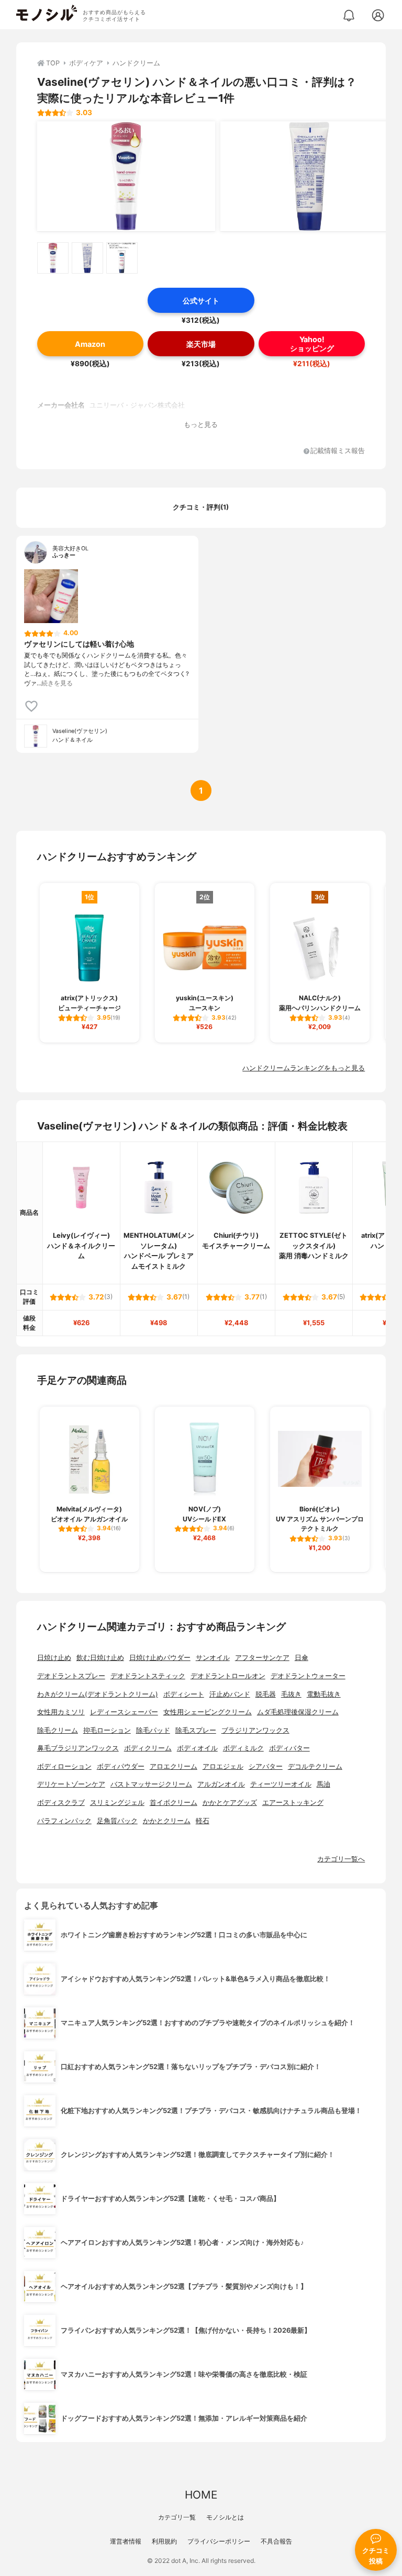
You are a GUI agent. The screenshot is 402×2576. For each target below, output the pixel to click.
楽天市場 (201, 344)
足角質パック (117, 1821)
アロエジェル (223, 1766)
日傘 (301, 1658)
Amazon (90, 344)
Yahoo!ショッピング (312, 344)
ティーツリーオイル (281, 1784)
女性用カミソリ (61, 1712)
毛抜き (291, 1694)
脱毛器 (266, 1694)
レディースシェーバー (124, 1712)
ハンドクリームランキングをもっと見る (304, 1068)
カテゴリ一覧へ (341, 1859)
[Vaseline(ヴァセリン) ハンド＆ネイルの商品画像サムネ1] (53, 258)
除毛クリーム (58, 1730)
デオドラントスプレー (71, 1676)
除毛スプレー (196, 1730)
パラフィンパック (64, 1821)
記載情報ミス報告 (338, 451)
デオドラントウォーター (308, 1676)
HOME (201, 2495)
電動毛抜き (324, 1694)
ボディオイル (197, 1748)
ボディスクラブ (61, 1803)
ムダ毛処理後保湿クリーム (298, 1712)
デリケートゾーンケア (71, 1784)
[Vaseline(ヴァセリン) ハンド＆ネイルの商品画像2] (309, 176)
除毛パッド (153, 1730)
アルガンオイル (221, 1784)
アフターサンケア (262, 1658)
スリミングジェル (117, 1803)
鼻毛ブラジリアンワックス (78, 1748)
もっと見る (201, 425)
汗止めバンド (230, 1694)
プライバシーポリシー (219, 2541)
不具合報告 (276, 2541)
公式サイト (201, 301)
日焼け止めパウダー (160, 1658)
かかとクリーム (167, 1821)
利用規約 (164, 2541)
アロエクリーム (174, 1766)
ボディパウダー (121, 1766)
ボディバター (289, 1748)
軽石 (203, 1821)
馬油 (323, 1784)
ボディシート (184, 1694)
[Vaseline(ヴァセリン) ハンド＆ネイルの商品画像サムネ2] (87, 258)
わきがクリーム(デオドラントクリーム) (98, 1694)
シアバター (266, 1766)
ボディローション (64, 1766)
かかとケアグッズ (230, 1803)
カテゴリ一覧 (177, 2517)
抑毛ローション (107, 1730)
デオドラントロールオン (228, 1676)
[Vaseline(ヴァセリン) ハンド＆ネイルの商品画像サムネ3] (122, 258)
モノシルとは (225, 2517)
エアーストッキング (293, 1803)
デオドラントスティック (148, 1676)
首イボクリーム (174, 1803)
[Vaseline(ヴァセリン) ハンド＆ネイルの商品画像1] (126, 176)
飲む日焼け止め (100, 1658)
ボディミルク (243, 1748)
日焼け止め (54, 1658)
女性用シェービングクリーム (208, 1712)
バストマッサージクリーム (151, 1784)
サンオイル (213, 1658)
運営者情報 (126, 2541)
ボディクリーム (148, 1748)
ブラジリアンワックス (255, 1730)
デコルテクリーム (315, 1766)
